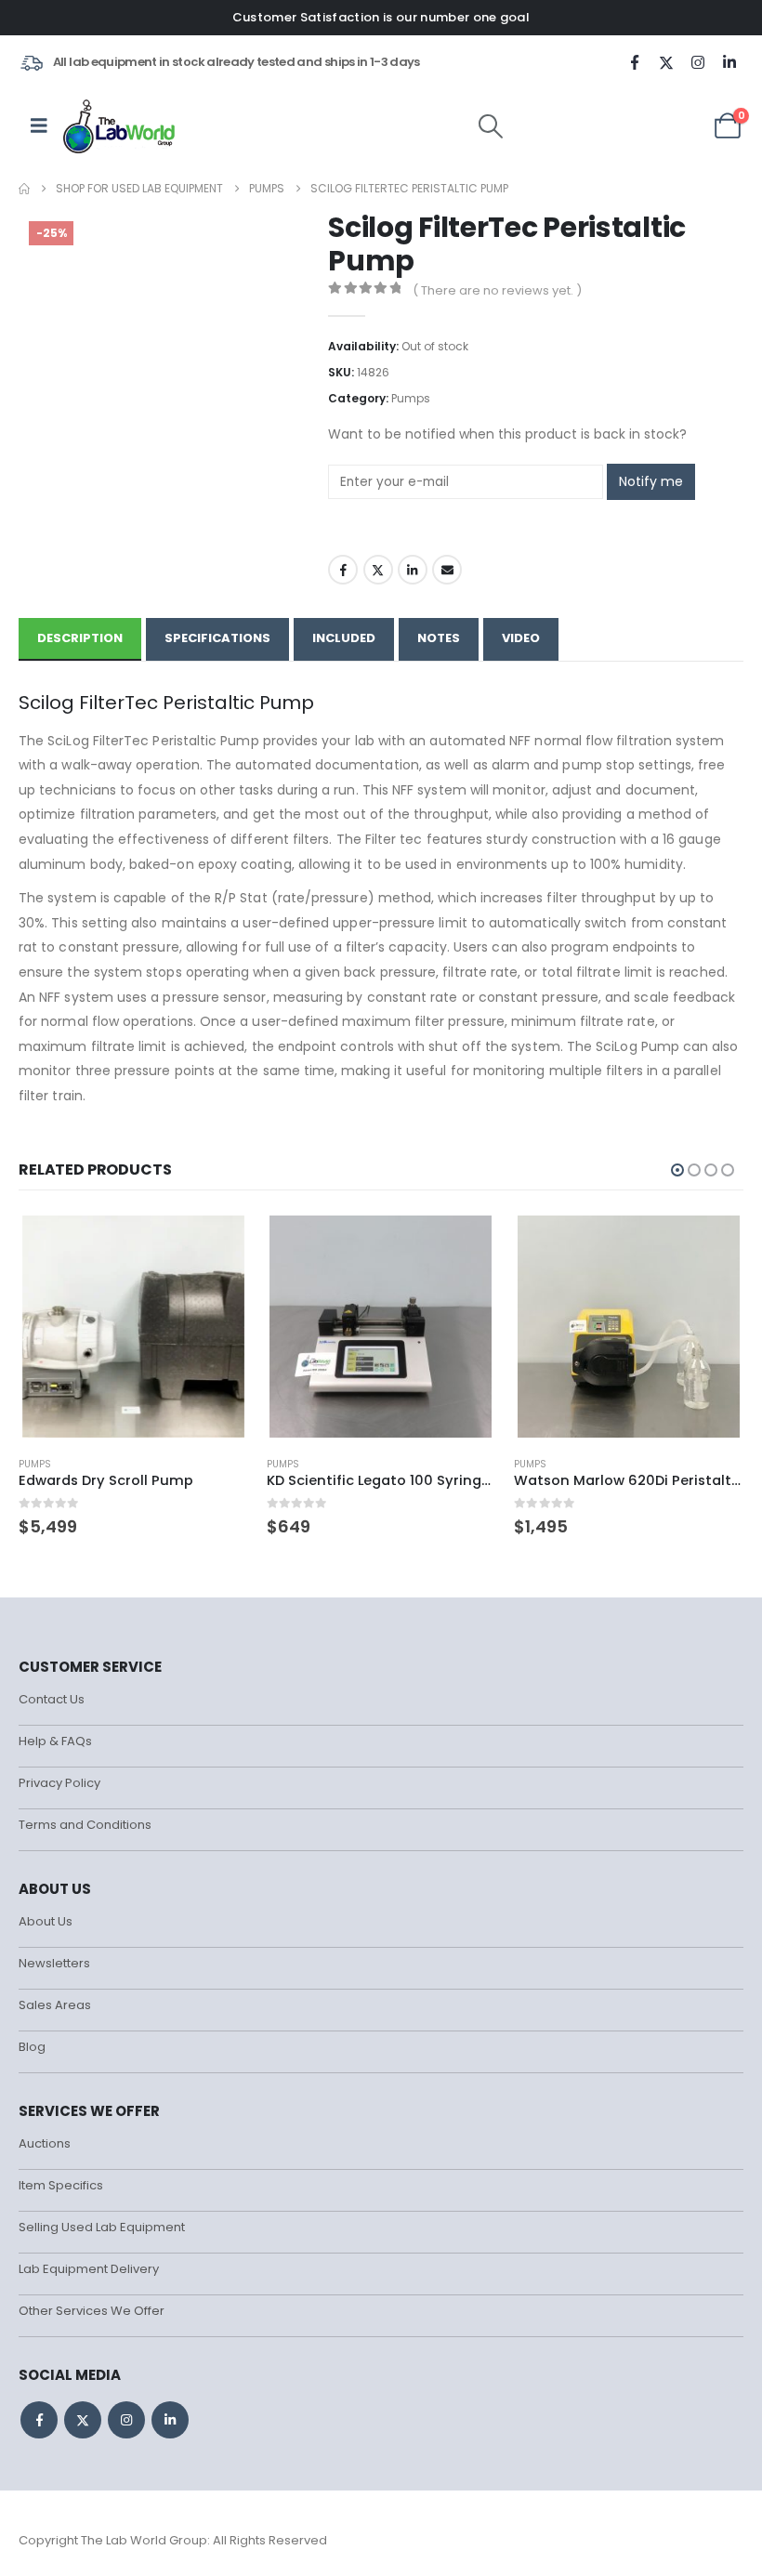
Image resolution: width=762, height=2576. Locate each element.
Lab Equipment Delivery (89, 2269)
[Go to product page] (133, 1327)
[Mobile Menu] (39, 125)
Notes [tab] (439, 638)
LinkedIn (413, 570)
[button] (491, 126)
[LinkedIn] (729, 62)
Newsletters (54, 1963)
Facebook (343, 570)
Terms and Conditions (85, 1825)
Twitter (378, 570)
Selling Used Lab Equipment (102, 2227)
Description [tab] (80, 638)
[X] (666, 62)
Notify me (651, 481)
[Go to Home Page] (24, 189)
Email (447, 570)
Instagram (126, 2420)
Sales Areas (55, 2005)
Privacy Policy (59, 1783)
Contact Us (52, 1699)
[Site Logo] (120, 125)
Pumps (411, 398)
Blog (32, 2047)
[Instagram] (698, 62)
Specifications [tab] (217, 638)
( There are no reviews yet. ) (497, 290)
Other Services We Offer (92, 2311)
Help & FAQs (55, 1741)
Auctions (45, 2143)
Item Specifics (61, 2185)
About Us (46, 1921)
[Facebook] (635, 62)
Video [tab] (521, 638)
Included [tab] (344, 638)
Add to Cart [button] (217, 1243)
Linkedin (170, 2420)
